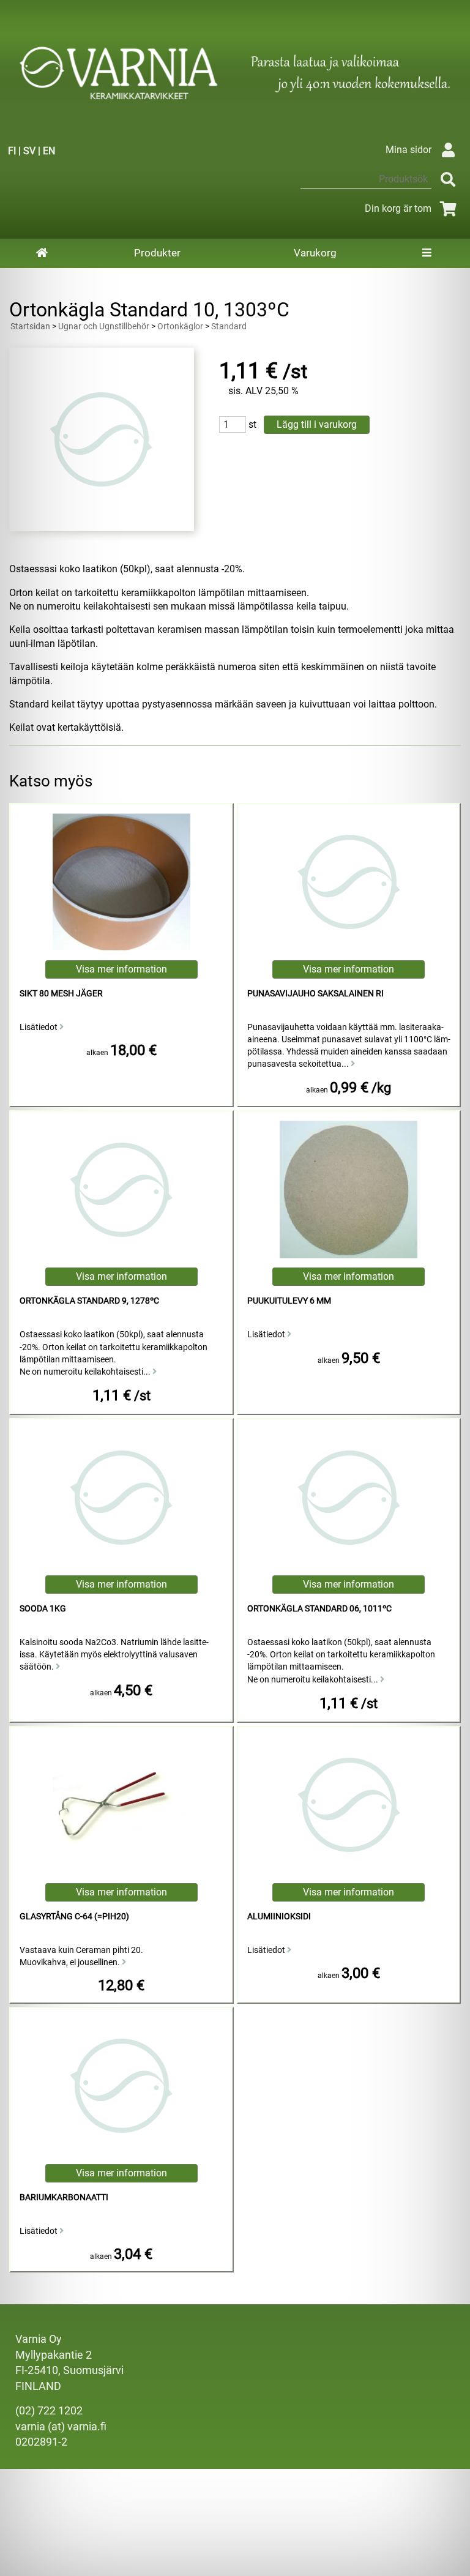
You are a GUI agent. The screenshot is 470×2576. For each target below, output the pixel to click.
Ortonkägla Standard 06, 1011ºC (319, 1609)
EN (49, 151)
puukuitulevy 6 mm (289, 1301)
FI (12, 151)
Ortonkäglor (180, 327)
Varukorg (315, 253)
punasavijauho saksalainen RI (315, 994)
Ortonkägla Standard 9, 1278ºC (89, 1301)
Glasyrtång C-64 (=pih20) (74, 1917)
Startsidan (30, 327)
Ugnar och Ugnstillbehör (104, 327)
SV (29, 151)
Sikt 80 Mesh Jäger (61, 994)
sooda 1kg (43, 1609)
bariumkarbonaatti (64, 2197)
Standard (229, 327)
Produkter (157, 253)
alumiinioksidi (279, 1917)
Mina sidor (408, 150)
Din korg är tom (398, 208)
